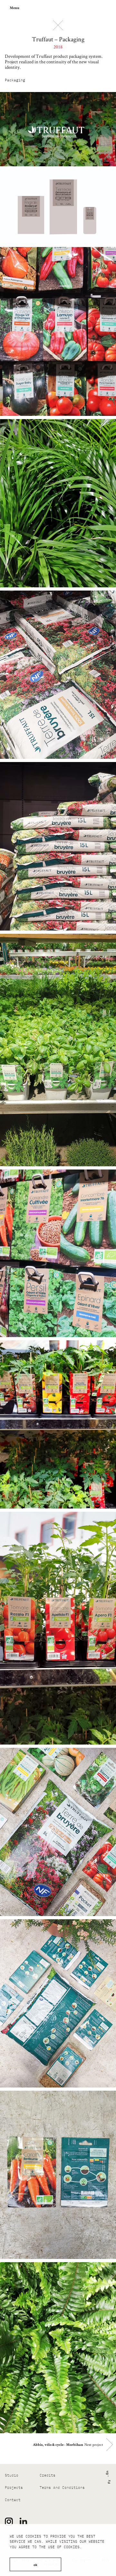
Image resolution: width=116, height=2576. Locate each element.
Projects (14, 2488)
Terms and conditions (62, 2488)
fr (108, 2482)
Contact (13, 2500)
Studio (12, 2475)
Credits (48, 2475)
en (106, 2473)
